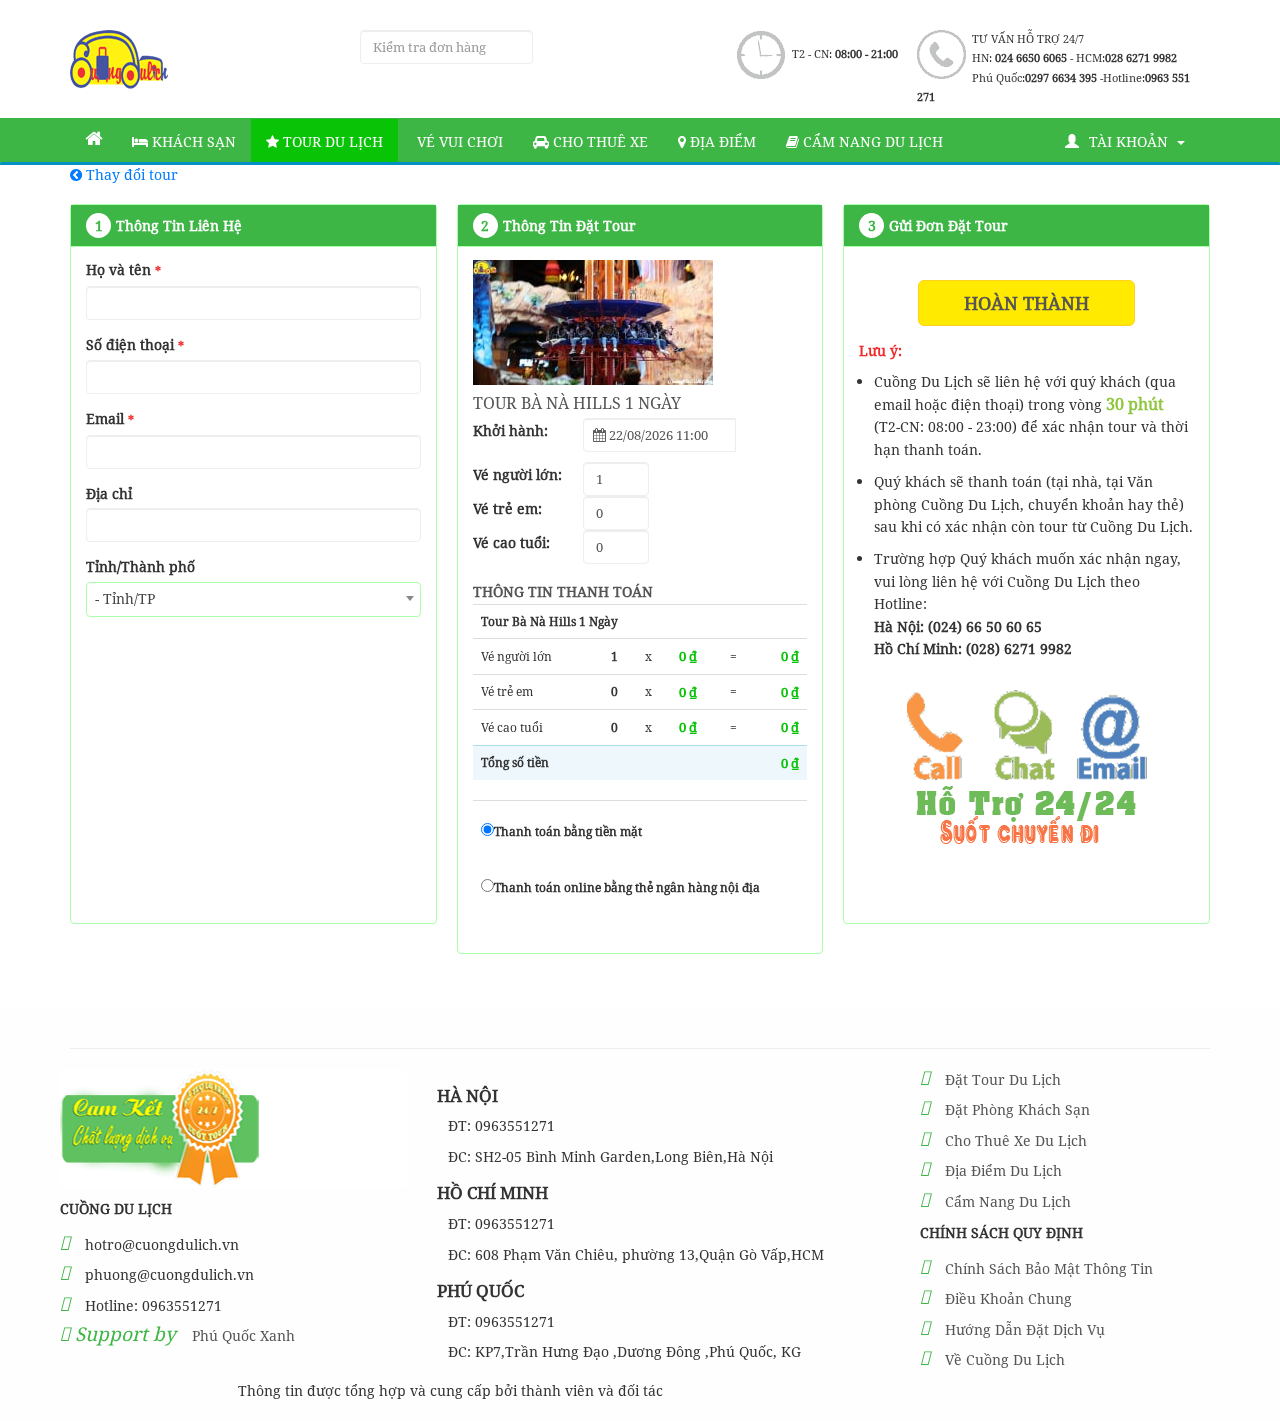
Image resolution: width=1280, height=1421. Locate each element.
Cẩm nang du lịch (871, 141)
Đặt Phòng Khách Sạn (1017, 1109)
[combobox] (253, 599)
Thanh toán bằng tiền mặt (568, 831)
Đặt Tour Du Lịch (1003, 1079)
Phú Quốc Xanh (243, 1335)
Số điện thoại (135, 344)
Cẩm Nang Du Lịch (1008, 1201)
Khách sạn (192, 141)
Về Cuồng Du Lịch (1005, 1359)
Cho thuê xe (598, 141)
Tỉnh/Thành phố (140, 566)
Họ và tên (123, 269)
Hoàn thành (1026, 303)
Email (110, 418)
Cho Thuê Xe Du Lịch (1016, 1140)
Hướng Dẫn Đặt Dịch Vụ (1025, 1329)
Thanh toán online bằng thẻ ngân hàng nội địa (627, 887)
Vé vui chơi (458, 141)
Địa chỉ (109, 493)
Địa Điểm (721, 141)
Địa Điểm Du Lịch (1003, 1170)
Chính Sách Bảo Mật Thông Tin (1049, 1268)
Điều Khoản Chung (1008, 1298)
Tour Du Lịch (331, 141)
